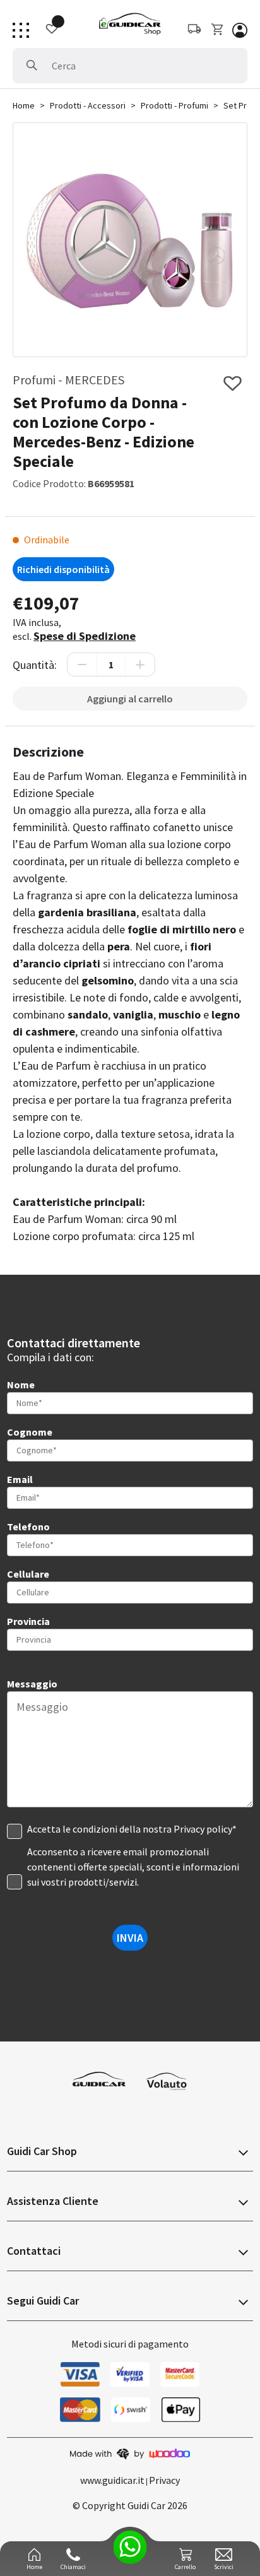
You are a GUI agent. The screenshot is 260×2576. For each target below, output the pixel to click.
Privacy (164, 2480)
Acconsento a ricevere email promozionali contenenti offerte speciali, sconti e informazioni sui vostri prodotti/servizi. (133, 1867)
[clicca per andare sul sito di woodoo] (130, 2453)
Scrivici (224, 2567)
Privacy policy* (205, 1829)
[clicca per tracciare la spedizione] (45, 29)
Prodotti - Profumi (174, 105)
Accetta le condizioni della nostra (132, 1829)
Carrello (185, 2567)
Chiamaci (73, 2567)
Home (24, 105)
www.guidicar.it (112, 2480)
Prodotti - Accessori (88, 105)
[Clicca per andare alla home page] (130, 24)
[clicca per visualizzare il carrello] (218, 29)
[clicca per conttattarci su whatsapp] (130, 2547)
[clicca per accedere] (240, 29)
